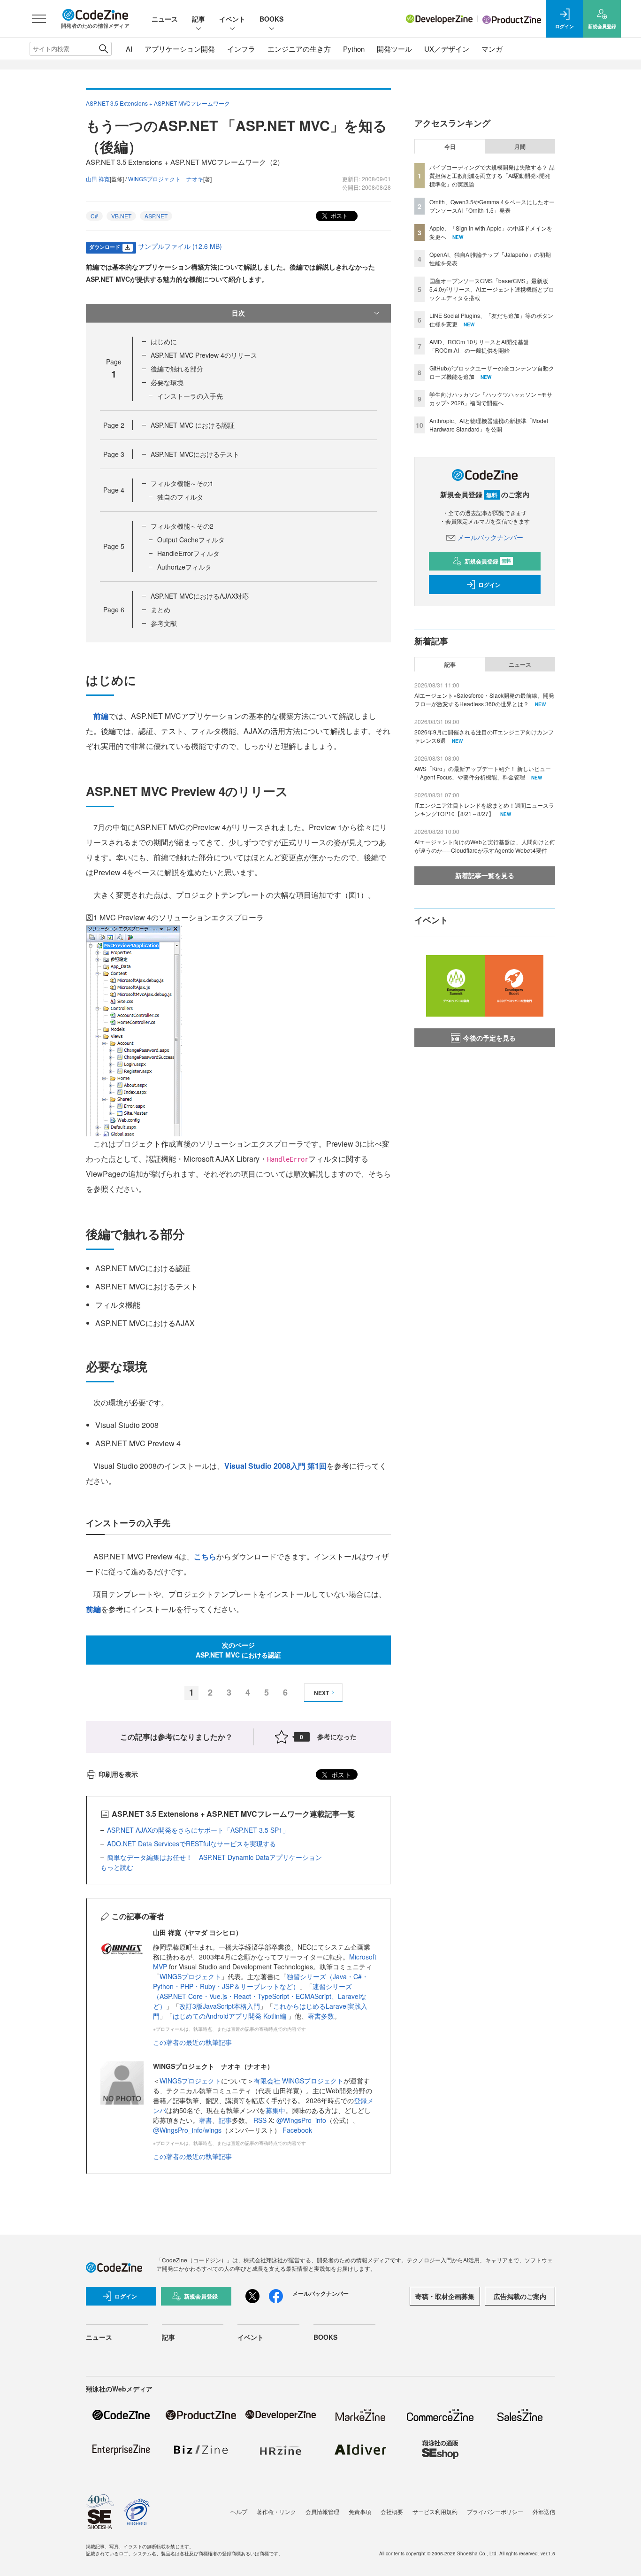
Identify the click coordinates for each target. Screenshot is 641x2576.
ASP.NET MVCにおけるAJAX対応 (200, 596)
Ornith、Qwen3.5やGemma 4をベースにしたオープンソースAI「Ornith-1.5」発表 (492, 206)
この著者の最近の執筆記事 (192, 2042)
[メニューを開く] (39, 19)
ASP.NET (156, 216)
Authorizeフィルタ (184, 567)
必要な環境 (167, 382)
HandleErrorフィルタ (188, 553)
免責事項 (360, 2511)
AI (129, 49)
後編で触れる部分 (177, 369)
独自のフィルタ (180, 497)
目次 (238, 313)
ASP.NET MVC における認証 (193, 425)
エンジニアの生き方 (299, 49)
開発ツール (394, 49)
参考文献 (164, 623)
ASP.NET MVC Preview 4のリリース (204, 355)
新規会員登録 (488, 561)
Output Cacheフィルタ (191, 540)
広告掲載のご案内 (520, 2296)
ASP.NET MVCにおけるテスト (195, 454)
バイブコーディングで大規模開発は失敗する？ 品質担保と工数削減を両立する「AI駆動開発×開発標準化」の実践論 (492, 175)
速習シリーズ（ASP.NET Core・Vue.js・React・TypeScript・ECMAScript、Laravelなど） (260, 1996)
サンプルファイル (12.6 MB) (180, 246)
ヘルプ (239, 2511)
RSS (261, 2120)
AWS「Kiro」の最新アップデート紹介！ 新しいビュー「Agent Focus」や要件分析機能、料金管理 (483, 773)
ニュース (165, 19)
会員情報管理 (322, 2511)
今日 (450, 147)
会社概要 (392, 2511)
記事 (198, 19)
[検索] (103, 49)
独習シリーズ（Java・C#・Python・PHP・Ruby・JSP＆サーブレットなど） (261, 1981)
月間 (520, 147)
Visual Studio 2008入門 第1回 (275, 1466)
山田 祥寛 (98, 179)
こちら (205, 1556)
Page (114, 425)
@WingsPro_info (301, 2120)
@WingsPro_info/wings (187, 2130)
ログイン (489, 585)
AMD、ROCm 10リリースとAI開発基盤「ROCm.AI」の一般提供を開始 (479, 346)
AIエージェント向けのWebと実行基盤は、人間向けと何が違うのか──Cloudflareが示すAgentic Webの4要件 (485, 846)
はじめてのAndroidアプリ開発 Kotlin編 (230, 2016)
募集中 (275, 2110)
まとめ (160, 609)
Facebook (297, 2130)
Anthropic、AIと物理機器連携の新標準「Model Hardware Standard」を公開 (489, 425)
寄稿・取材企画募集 (445, 2296)
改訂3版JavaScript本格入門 (220, 2006)
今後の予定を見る (489, 1038)
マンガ (492, 49)
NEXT (321, 1693)
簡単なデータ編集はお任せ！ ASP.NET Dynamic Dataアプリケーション (214, 1857)
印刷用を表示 (118, 1774)
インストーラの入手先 (190, 396)
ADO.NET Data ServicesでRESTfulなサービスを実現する (191, 1843)
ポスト (339, 215)
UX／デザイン (447, 49)
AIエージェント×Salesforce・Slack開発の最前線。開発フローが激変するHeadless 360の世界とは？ (484, 699)
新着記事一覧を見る (485, 875)
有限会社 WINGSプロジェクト (299, 2081)
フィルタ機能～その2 (182, 526)
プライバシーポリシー (495, 2511)
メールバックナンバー (490, 537)
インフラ (241, 49)
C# (94, 216)
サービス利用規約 (435, 2511)
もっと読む (117, 1867)
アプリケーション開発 (180, 49)
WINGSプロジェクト (190, 1976)
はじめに (164, 341)
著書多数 (321, 2016)
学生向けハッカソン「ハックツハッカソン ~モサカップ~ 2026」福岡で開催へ (491, 398)
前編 (101, 716)
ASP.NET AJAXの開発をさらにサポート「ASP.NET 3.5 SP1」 (198, 1830)
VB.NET (121, 216)
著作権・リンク (276, 2511)
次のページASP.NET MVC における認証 (238, 1650)
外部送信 (544, 2511)
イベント (232, 19)
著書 (206, 2120)
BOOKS (271, 19)
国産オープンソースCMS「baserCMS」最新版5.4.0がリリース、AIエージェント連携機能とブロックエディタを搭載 (492, 289)
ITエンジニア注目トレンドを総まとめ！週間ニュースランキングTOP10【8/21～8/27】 (484, 809)
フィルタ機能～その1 (182, 483)
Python (354, 49)
